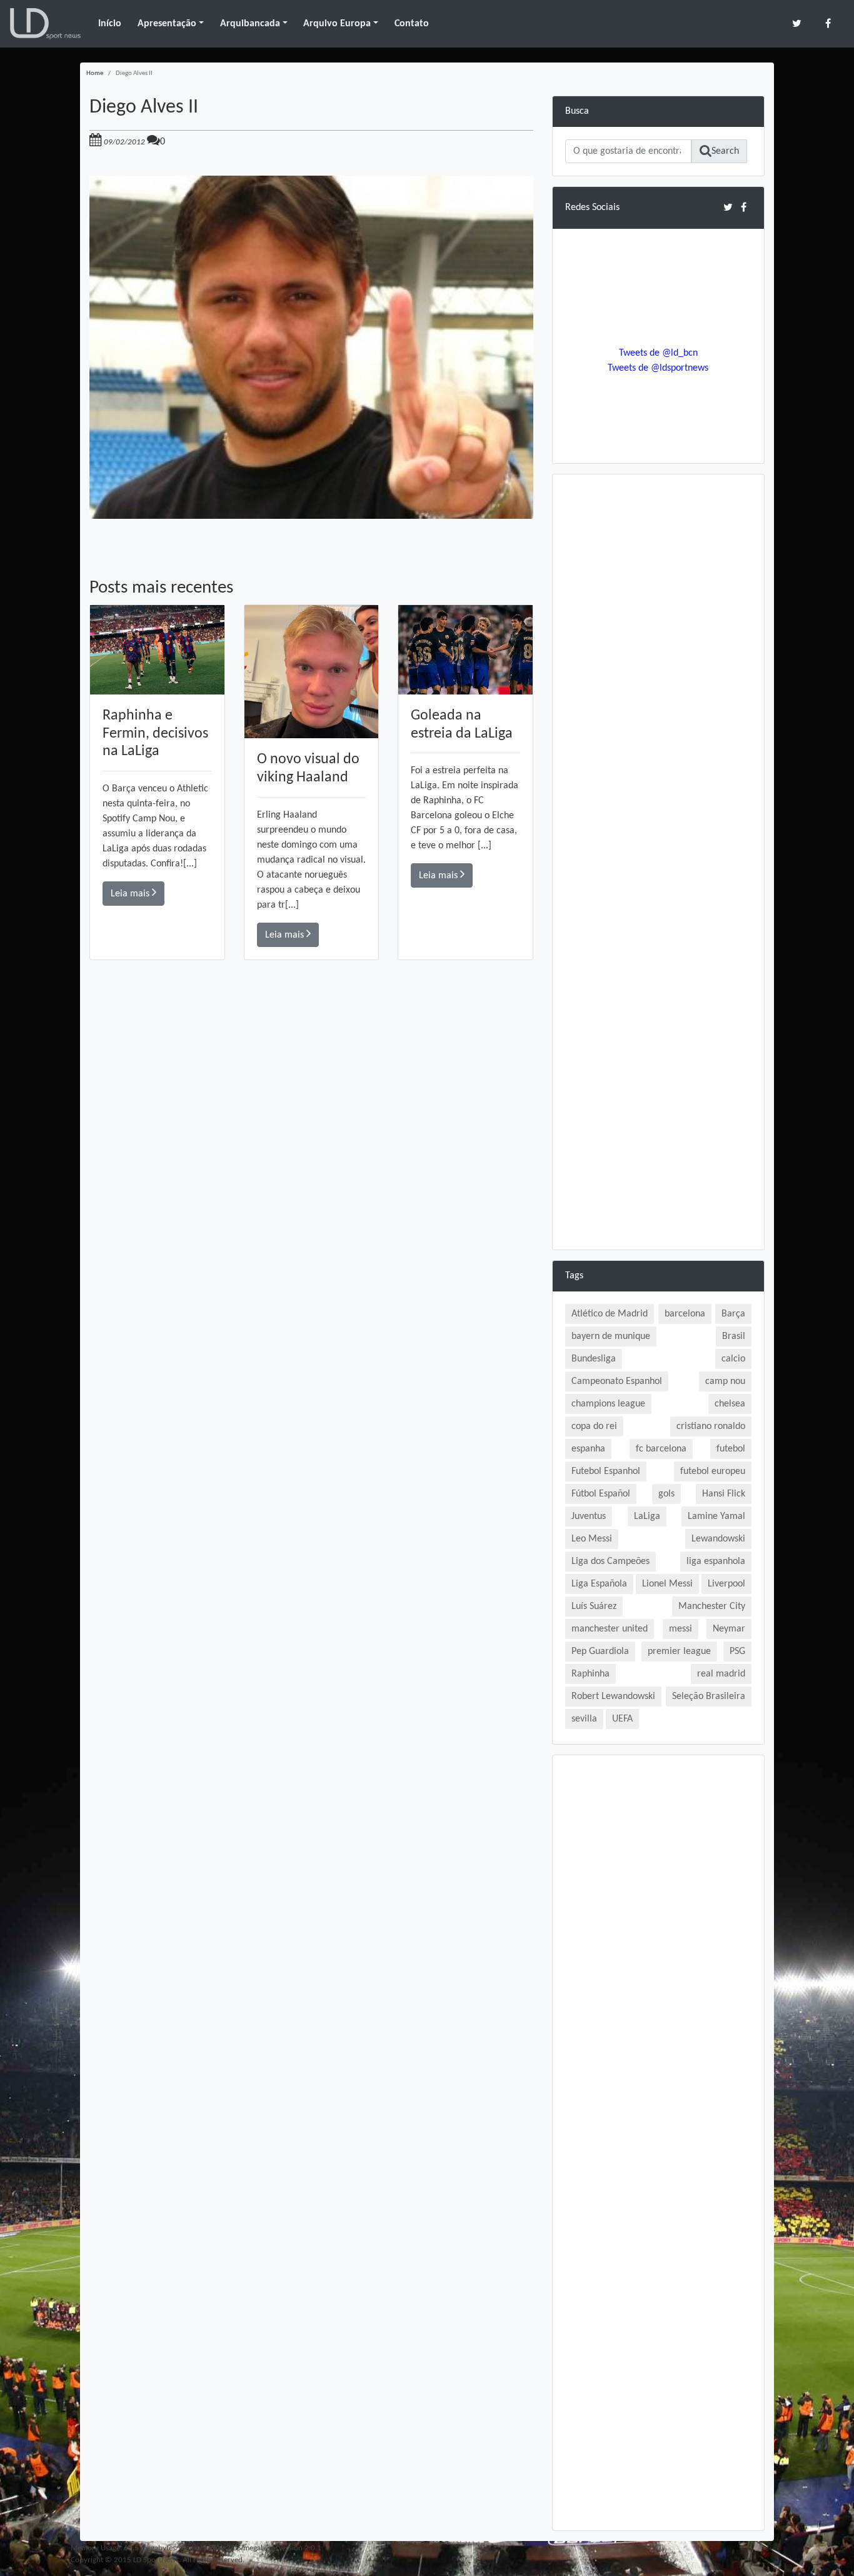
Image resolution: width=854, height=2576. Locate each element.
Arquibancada (250, 24)
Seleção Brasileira (709, 1696)
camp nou (725, 1381)
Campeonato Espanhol (617, 1381)
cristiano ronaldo (711, 1426)
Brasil (734, 1336)
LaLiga (647, 1516)
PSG (737, 1651)
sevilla (584, 1719)
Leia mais (131, 894)
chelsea (730, 1404)
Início (110, 24)
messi (681, 1629)
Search (725, 151)
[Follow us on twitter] (797, 23)
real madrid (721, 1674)
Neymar (729, 1629)
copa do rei (594, 1426)
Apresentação (167, 24)
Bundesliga (594, 1359)
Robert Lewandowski (613, 1696)
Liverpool (726, 1584)
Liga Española (599, 1584)
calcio (733, 1359)
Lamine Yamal (716, 1516)
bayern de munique (611, 1336)
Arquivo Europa (337, 24)
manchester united (610, 1629)
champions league (608, 1404)
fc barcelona (661, 1449)
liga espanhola (716, 1561)
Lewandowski (718, 1539)
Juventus (589, 1516)
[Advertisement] (311, 1138)
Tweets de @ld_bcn (658, 353)
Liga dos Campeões (610, 1561)
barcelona (685, 1314)
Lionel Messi (667, 1584)
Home (95, 73)
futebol (731, 1449)
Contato (412, 24)
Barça (733, 1314)
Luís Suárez (594, 1606)
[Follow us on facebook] (828, 23)
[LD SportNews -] (45, 24)
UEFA (622, 1719)
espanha (588, 1449)
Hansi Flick (724, 1494)
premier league (679, 1651)
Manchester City (712, 1606)
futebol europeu (713, 1471)
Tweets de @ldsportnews (658, 368)
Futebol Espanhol (606, 1471)
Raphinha (590, 1674)
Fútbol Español (601, 1494)
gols (666, 1494)
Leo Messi (592, 1539)
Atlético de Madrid (610, 1314)
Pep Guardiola (600, 1651)
